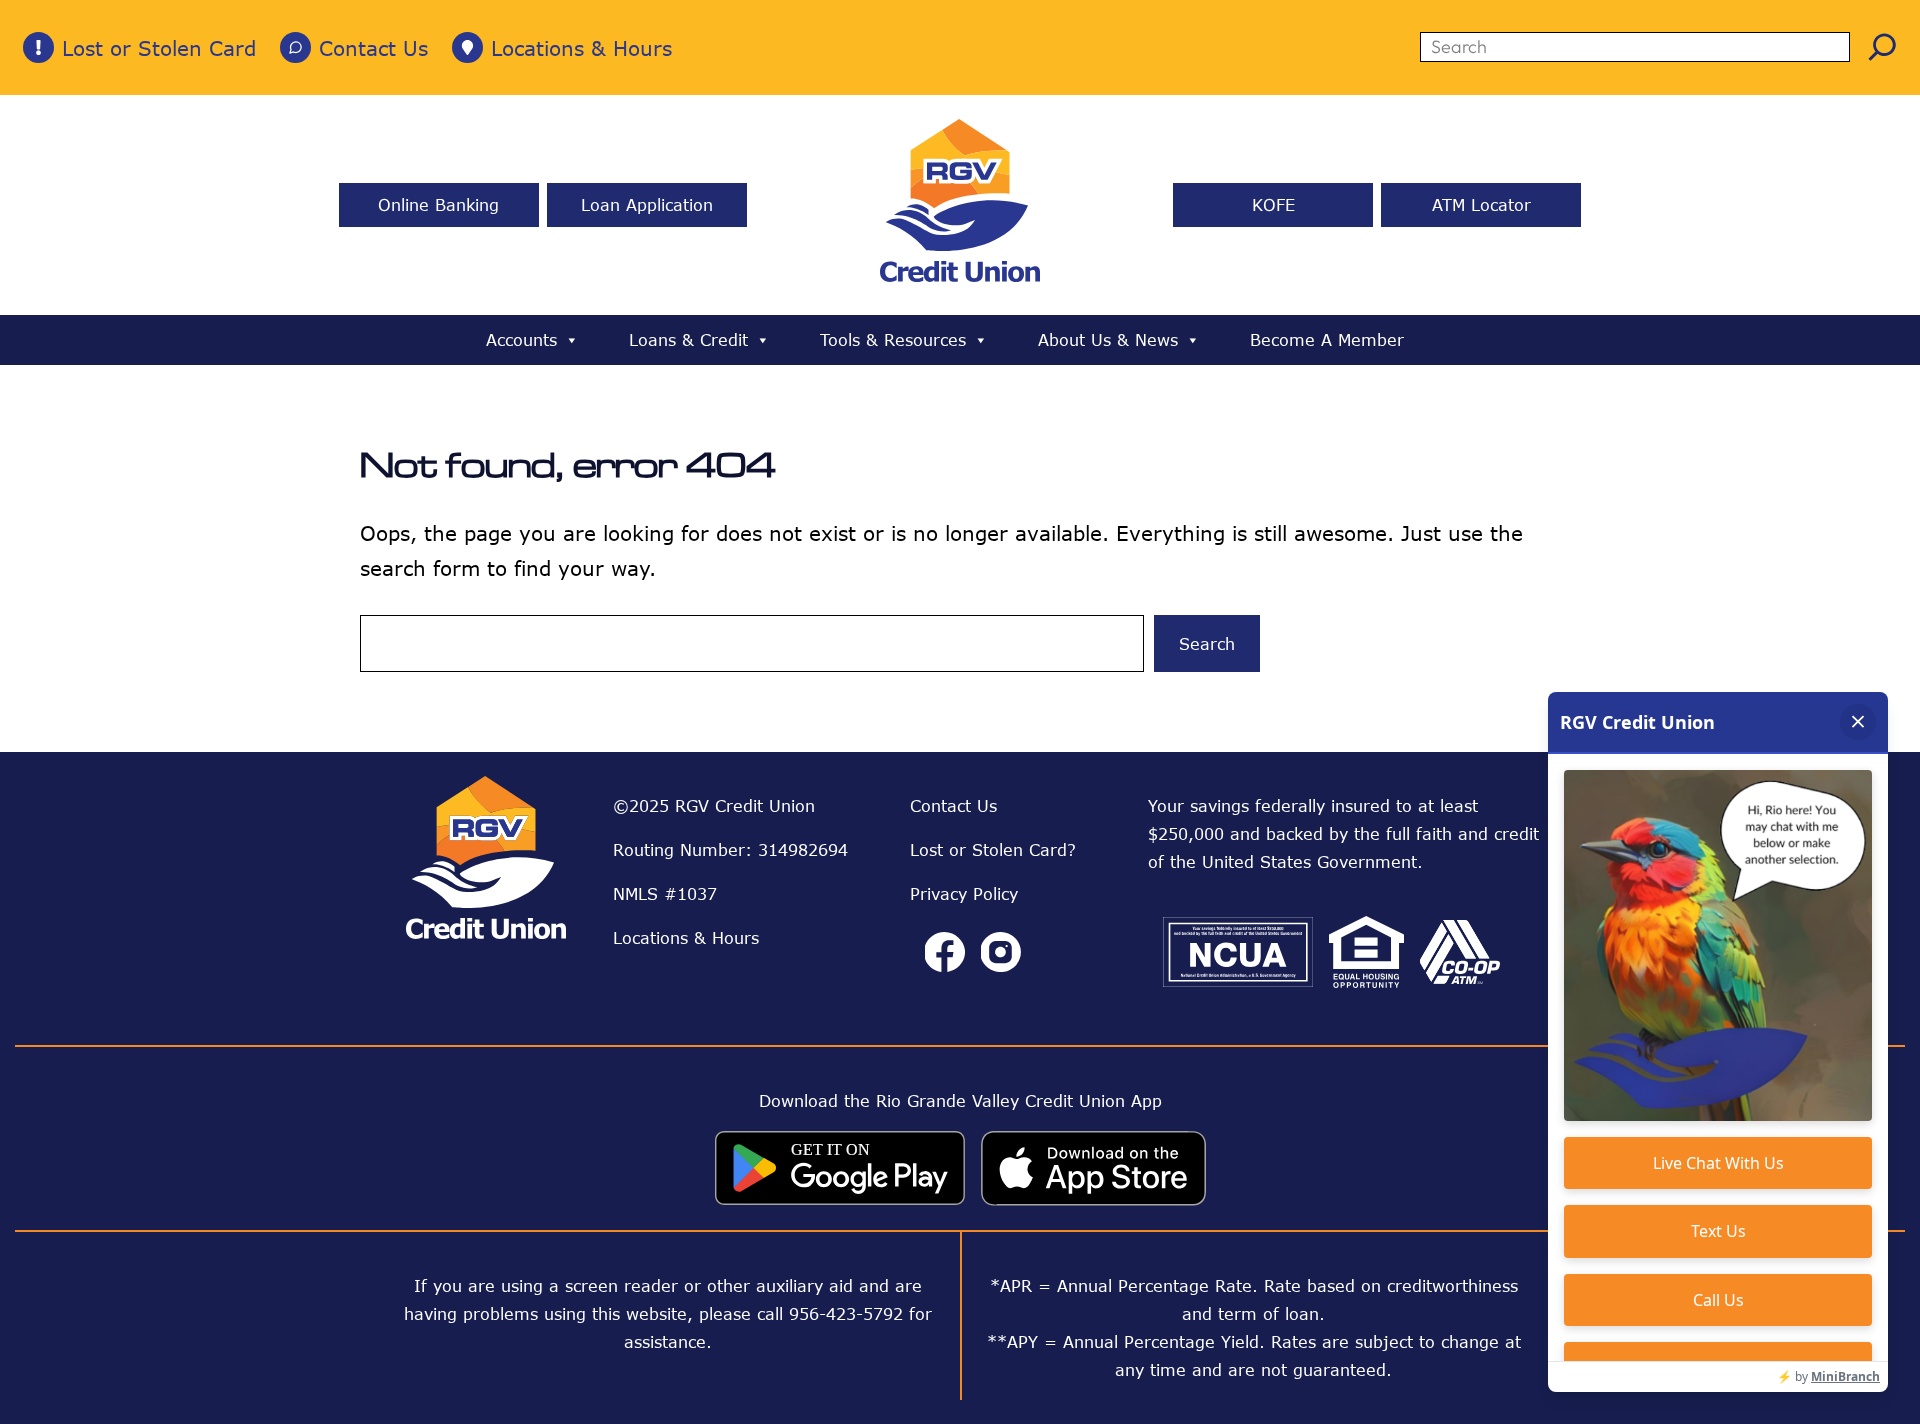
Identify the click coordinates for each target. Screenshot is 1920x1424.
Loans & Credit (688, 340)
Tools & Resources (893, 340)
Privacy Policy (964, 894)
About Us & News (1108, 340)
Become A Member (1327, 340)
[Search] (1882, 46)
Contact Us (373, 47)
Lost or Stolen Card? (993, 850)
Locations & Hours (581, 47)
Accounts (521, 340)
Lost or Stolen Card (159, 47)
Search (1207, 644)
